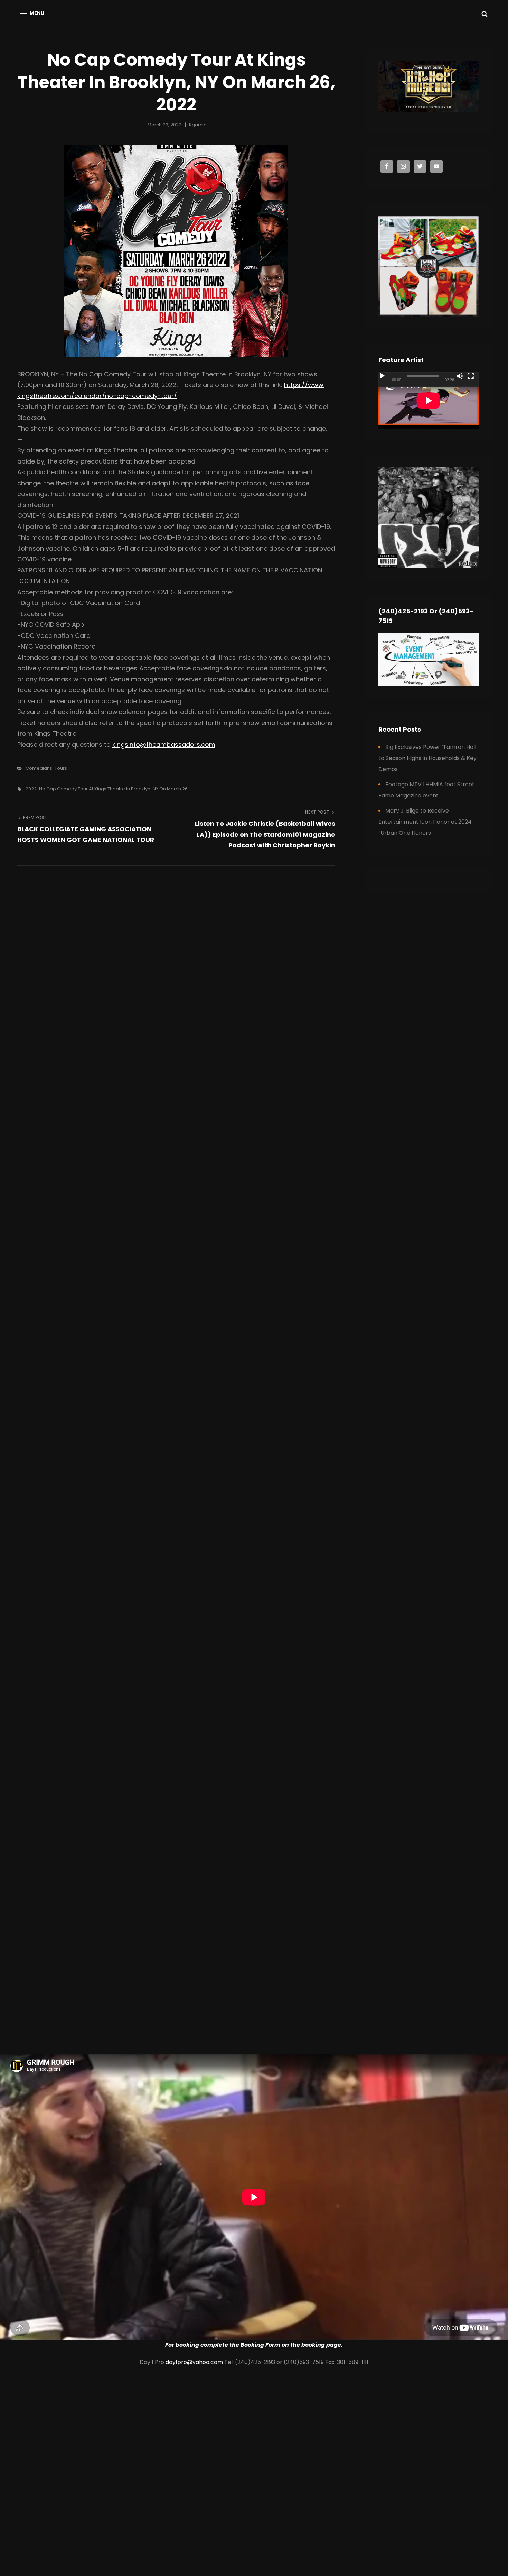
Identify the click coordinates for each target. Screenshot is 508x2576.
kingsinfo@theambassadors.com (164, 745)
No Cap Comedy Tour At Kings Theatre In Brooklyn (95, 789)
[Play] (382, 376)
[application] (429, 400)
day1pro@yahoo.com (194, 2362)
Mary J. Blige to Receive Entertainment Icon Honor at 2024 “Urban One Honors (425, 822)
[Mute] (460, 376)
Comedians (39, 768)
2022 (31, 789)
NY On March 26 (170, 789)
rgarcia (198, 125)
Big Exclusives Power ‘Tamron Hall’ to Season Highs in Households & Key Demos (428, 758)
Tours (61, 768)
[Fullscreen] (471, 376)
